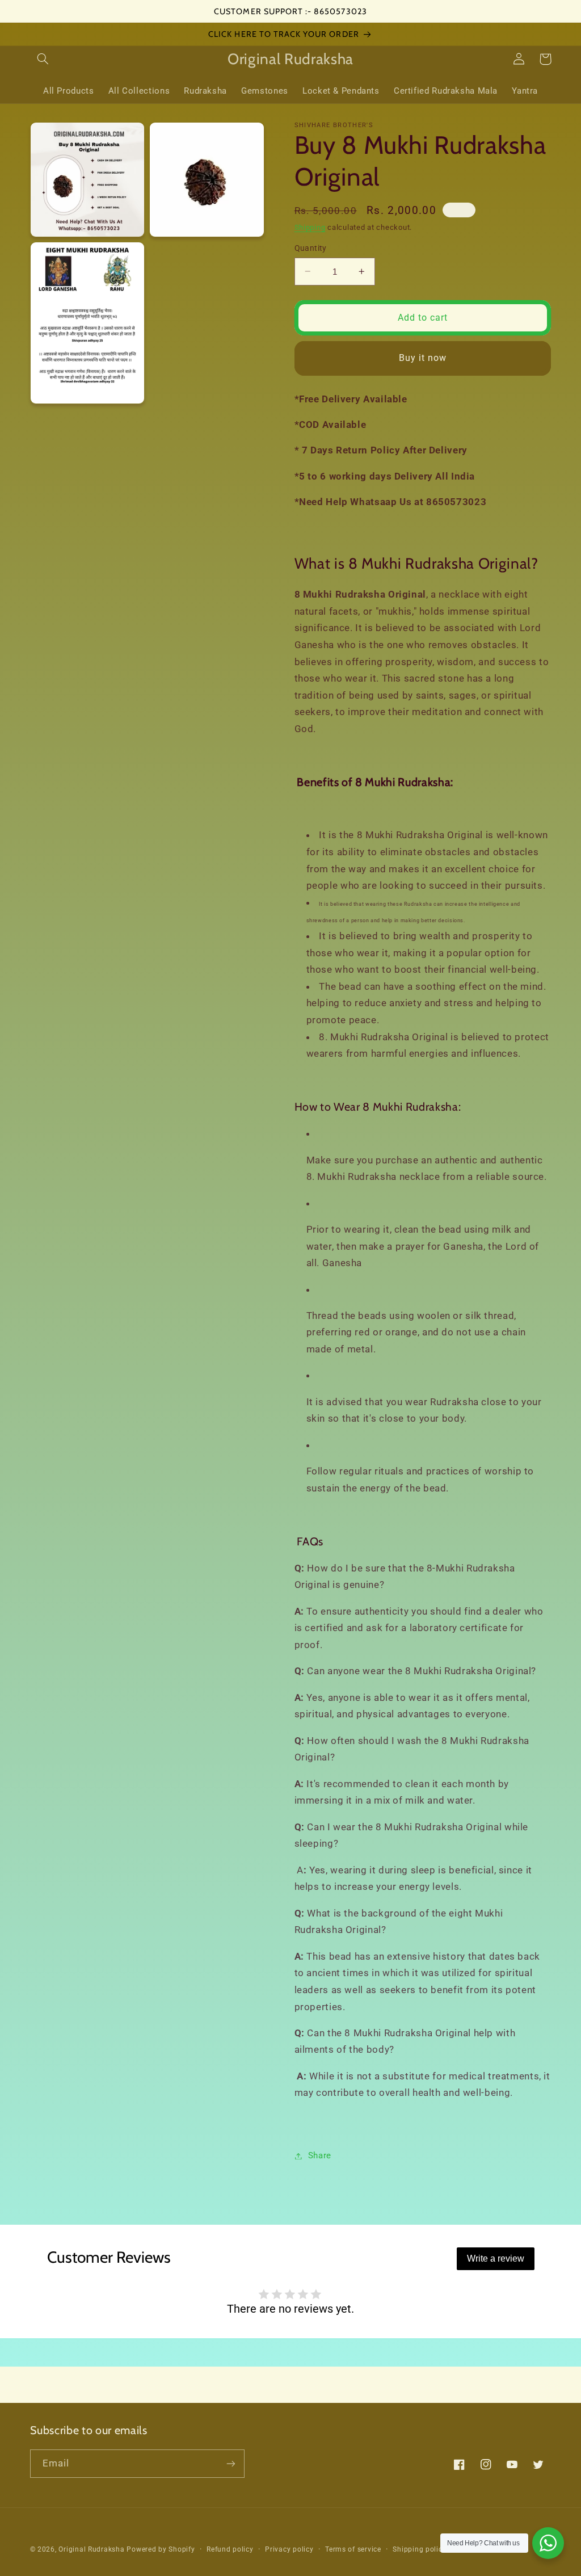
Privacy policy (289, 2549)
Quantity (311, 248)
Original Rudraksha (91, 2549)
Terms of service (353, 2549)
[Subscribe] (230, 2463)
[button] (43, 59)
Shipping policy (419, 2549)
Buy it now (423, 358)
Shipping (310, 227)
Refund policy (230, 2549)
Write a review (496, 2258)
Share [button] (320, 2155)
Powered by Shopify (161, 2549)
